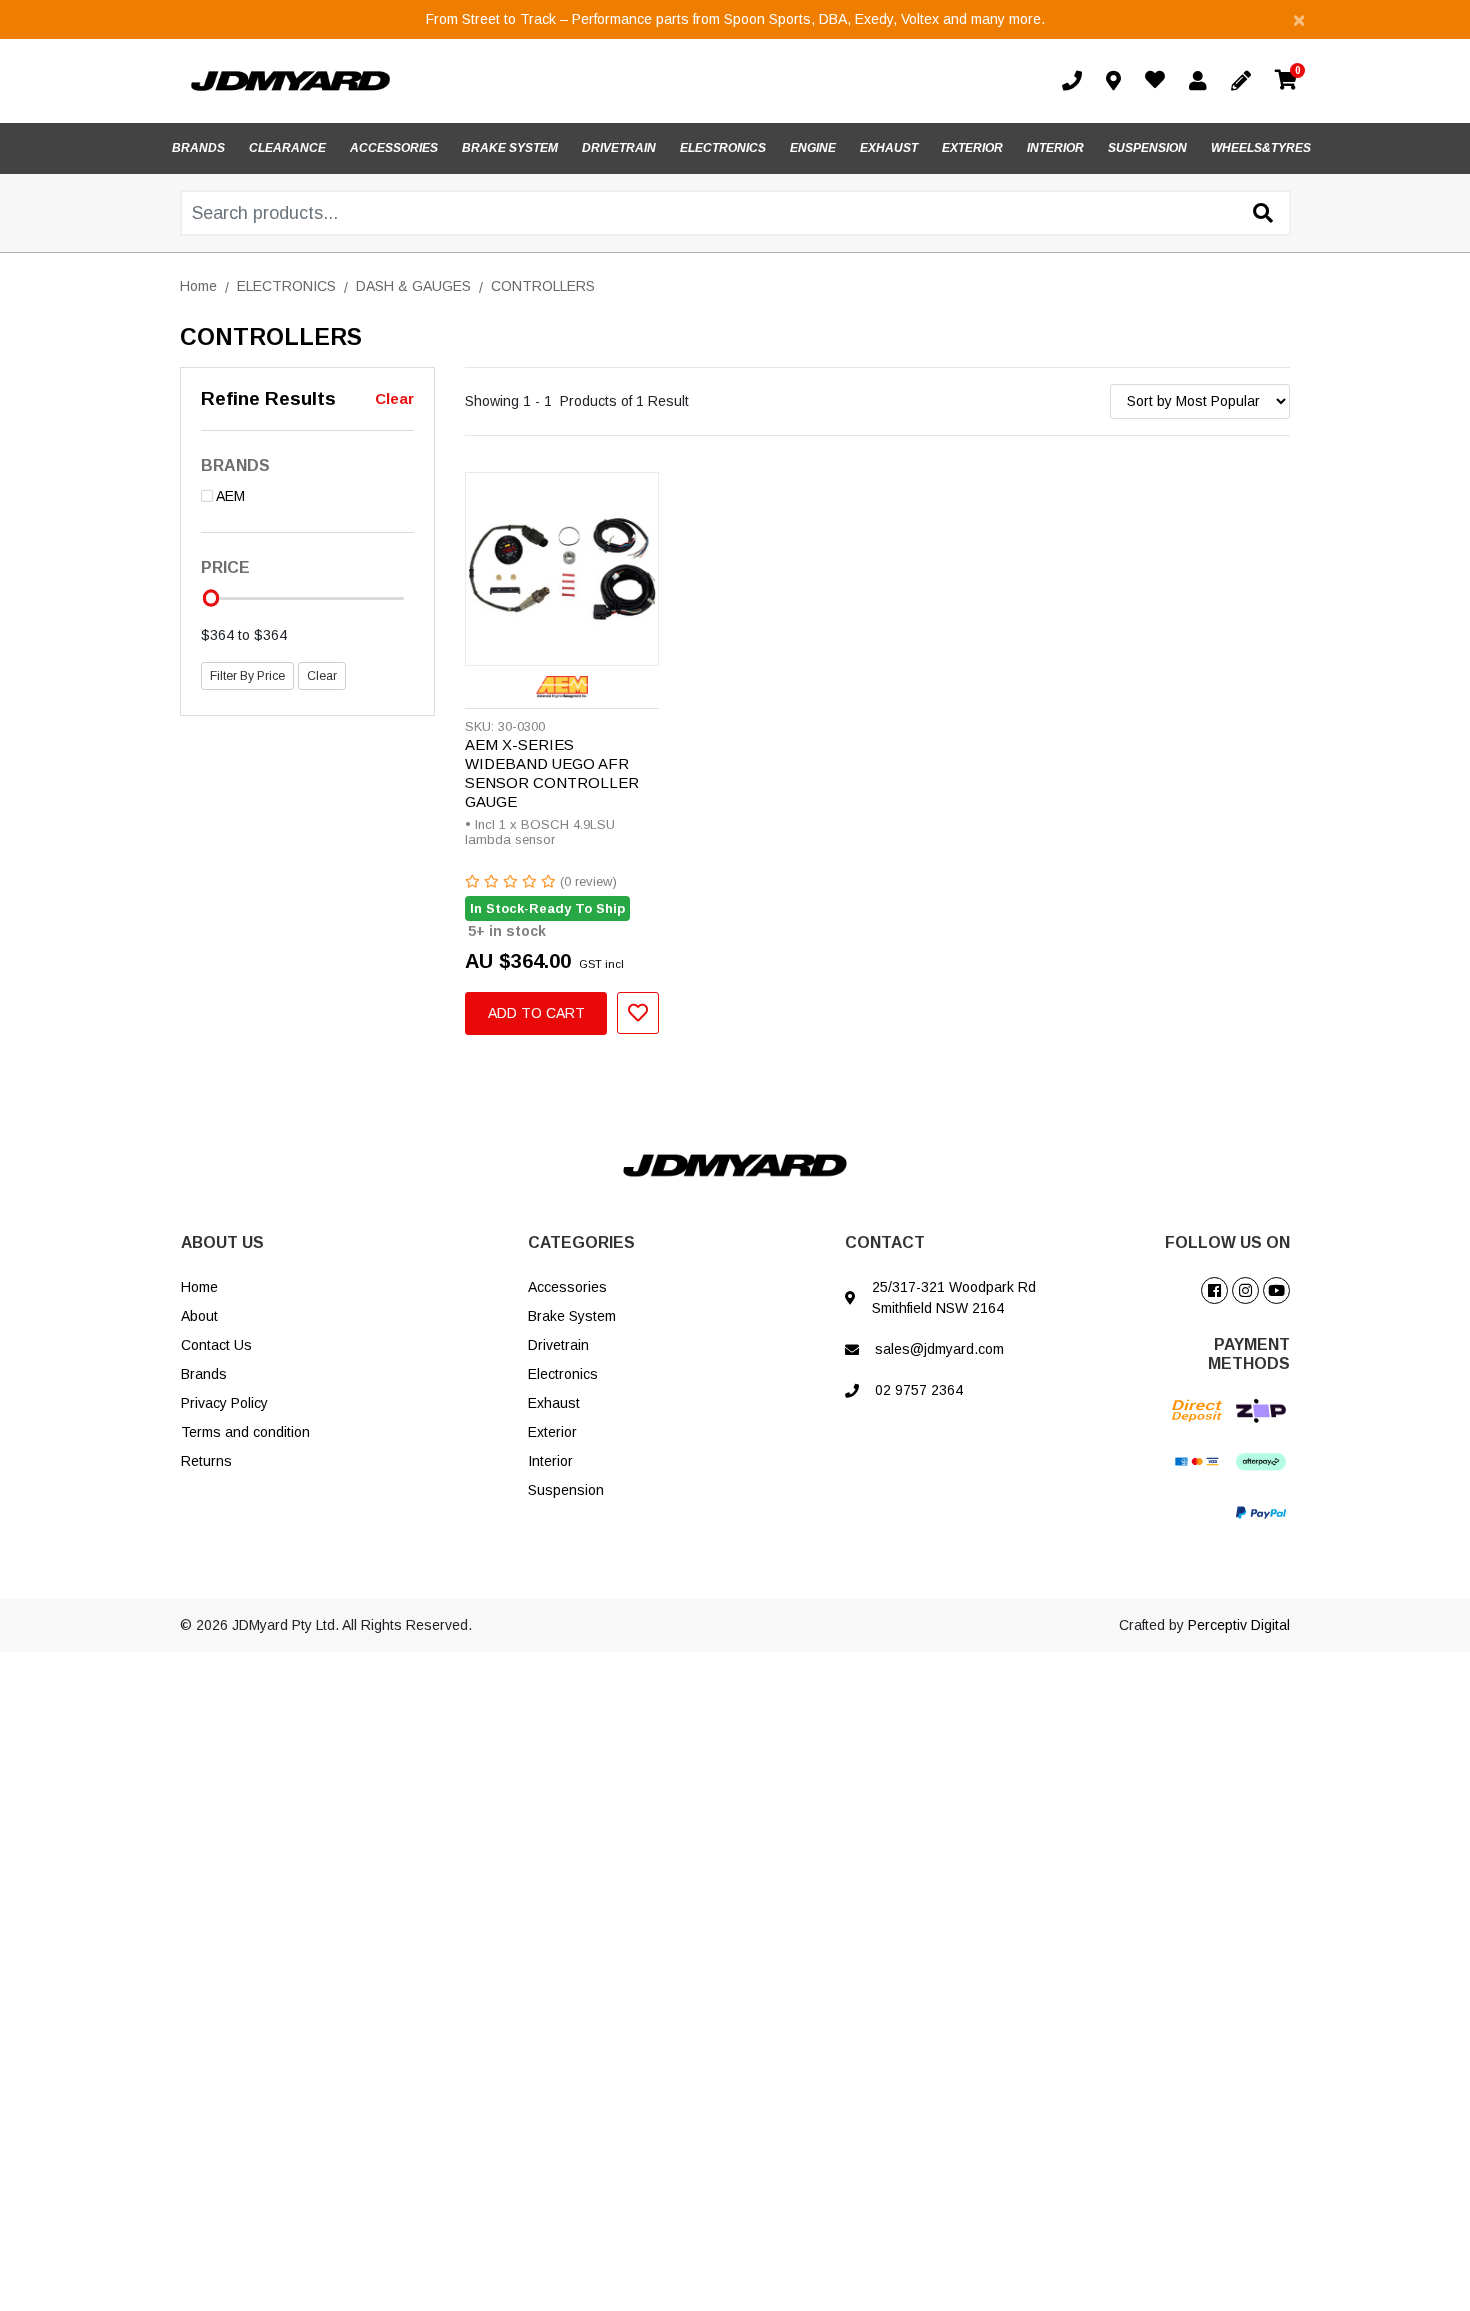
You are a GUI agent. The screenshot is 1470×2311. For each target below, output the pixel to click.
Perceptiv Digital (1239, 1625)
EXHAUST (889, 148)
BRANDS (198, 148)
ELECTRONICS (723, 148)
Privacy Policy (224, 1403)
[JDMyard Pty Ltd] (290, 80)
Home (199, 1287)
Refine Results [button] (268, 398)
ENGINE (813, 148)
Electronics (563, 1374)
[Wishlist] (1159, 82)
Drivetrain (558, 1345)
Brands (204, 1374)
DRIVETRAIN (619, 148)
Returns (206, 1461)
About (199, 1316)
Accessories (567, 1287)
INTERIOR (1055, 148)
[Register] (1245, 81)
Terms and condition (245, 1432)
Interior (550, 1461)
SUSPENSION (1147, 148)
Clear (394, 398)
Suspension (566, 1490)
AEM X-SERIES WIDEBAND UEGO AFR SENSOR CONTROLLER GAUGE (552, 773)
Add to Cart (536, 1013)
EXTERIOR (972, 148)
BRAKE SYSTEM (510, 148)
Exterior (552, 1432)
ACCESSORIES (394, 148)
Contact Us (216, 1345)
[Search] (1263, 214)
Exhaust (554, 1403)
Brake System (572, 1316)
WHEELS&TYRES (1261, 148)
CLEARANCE (287, 148)
